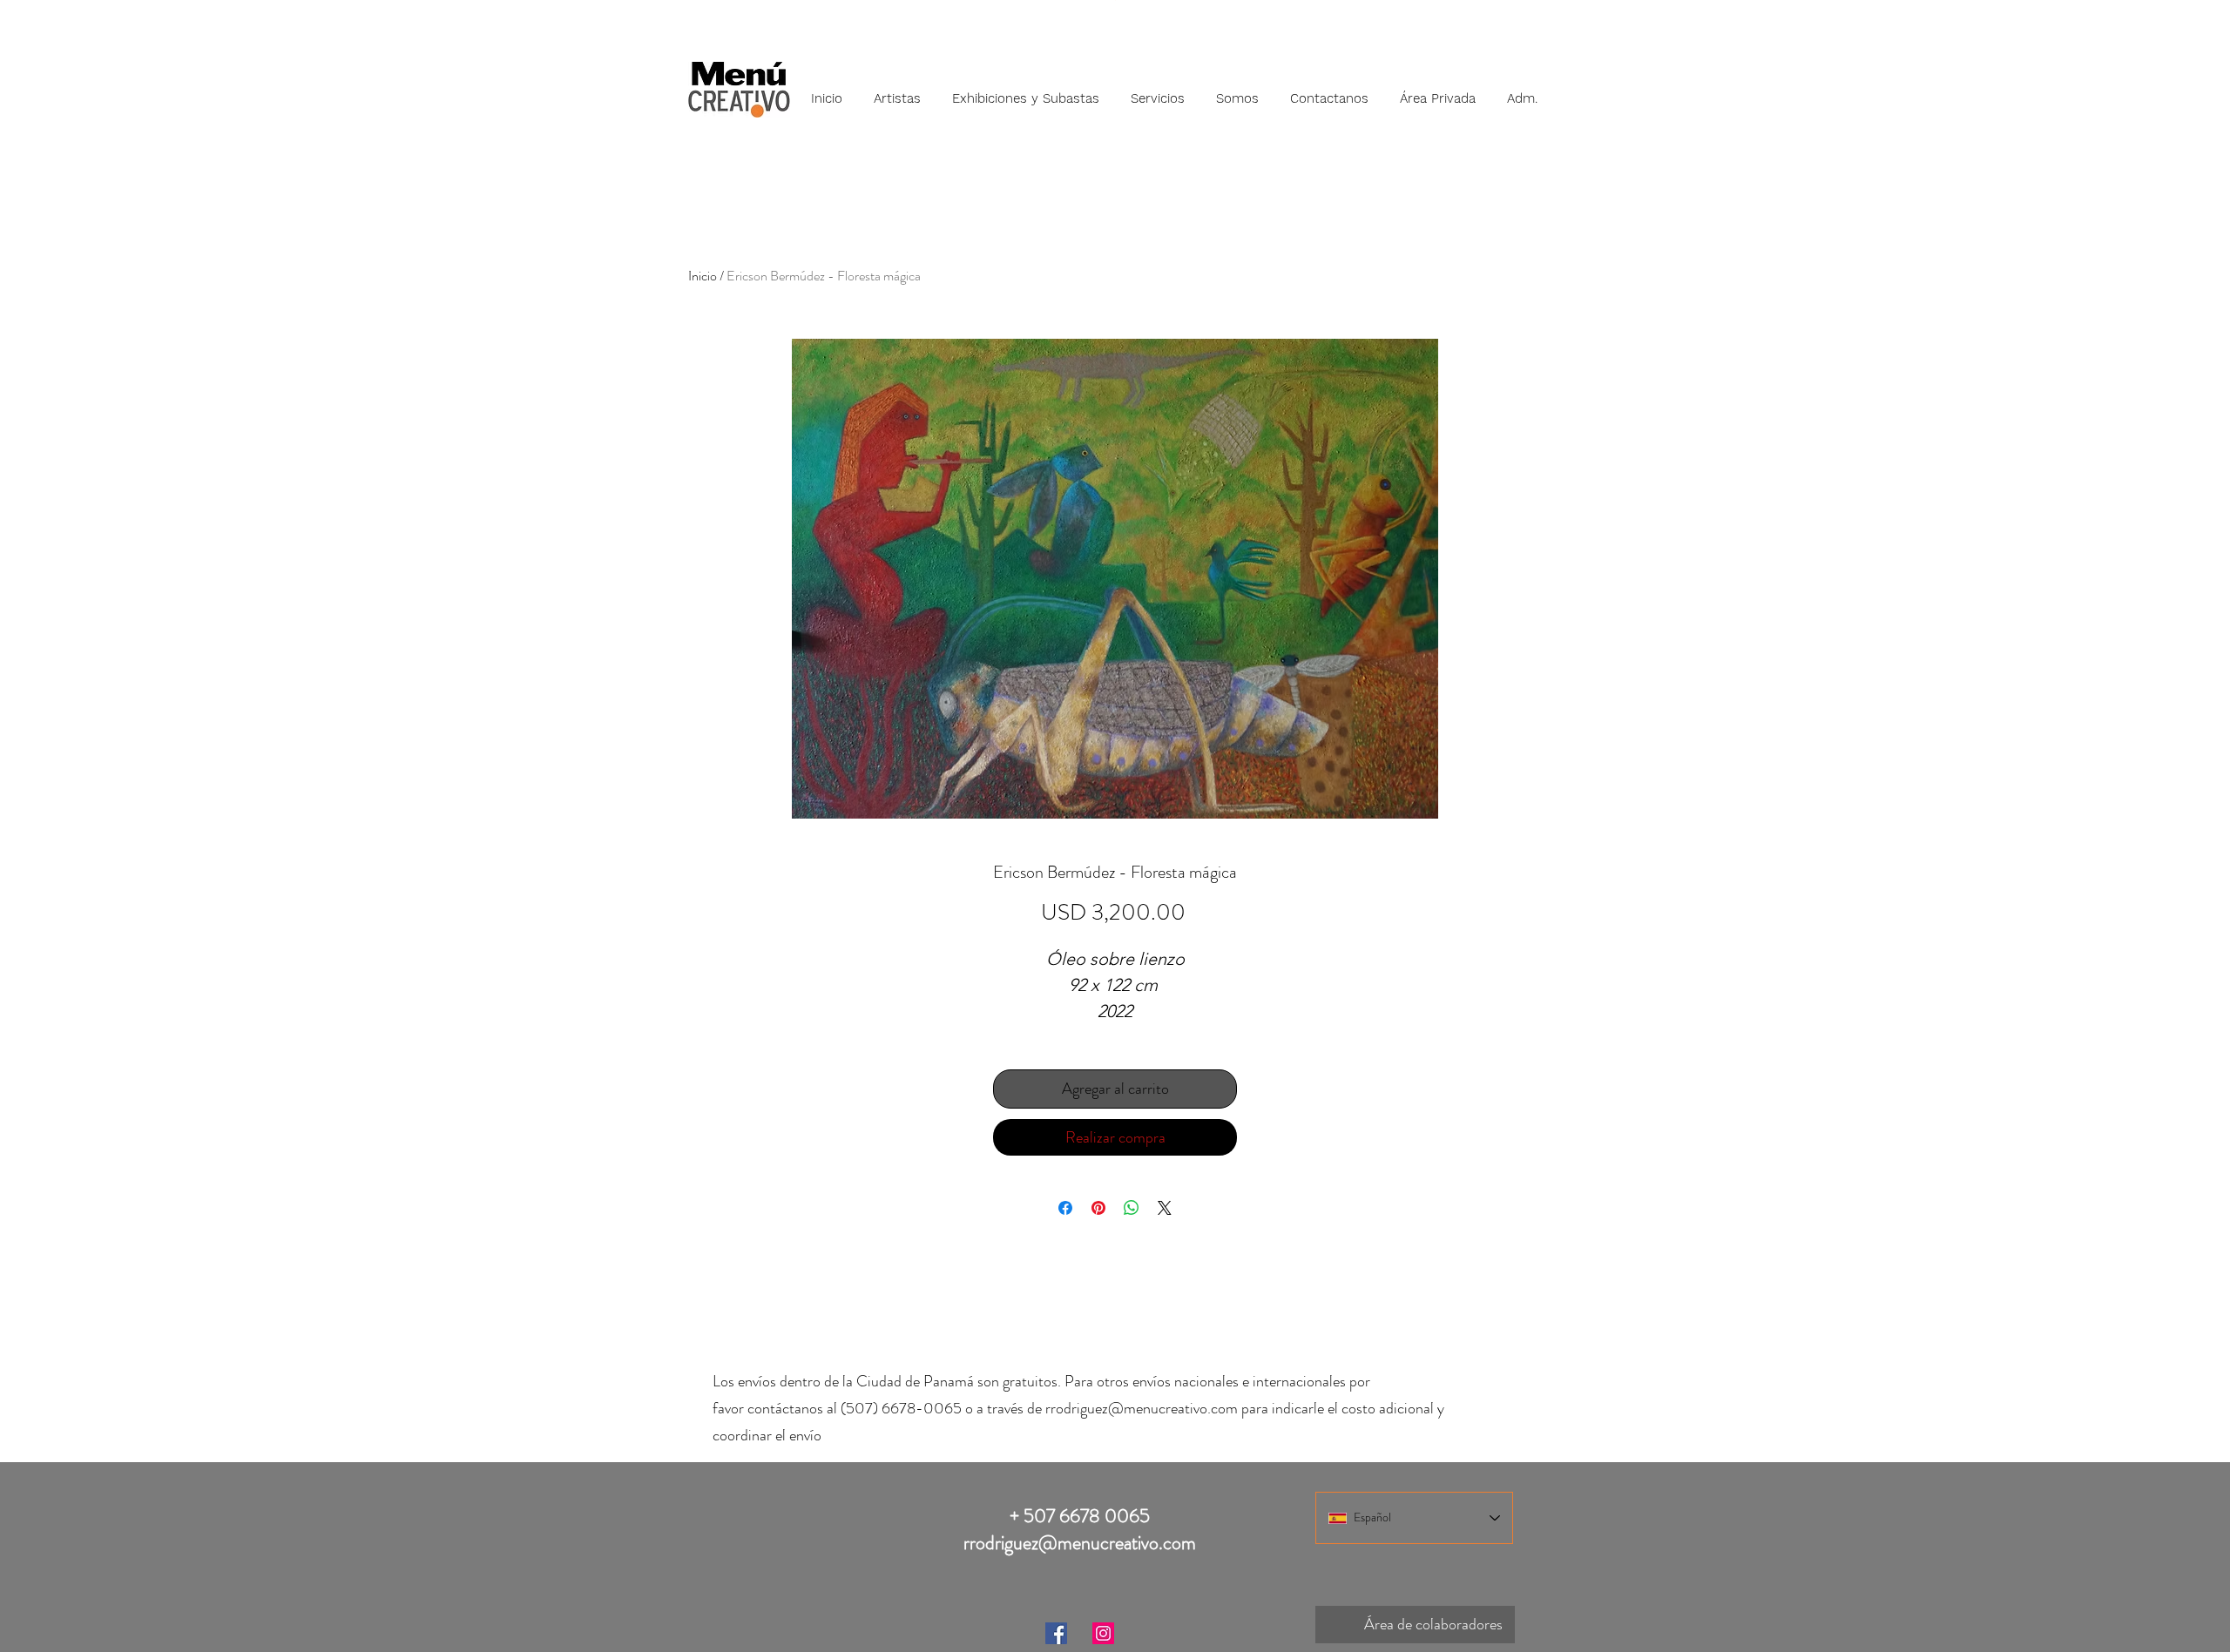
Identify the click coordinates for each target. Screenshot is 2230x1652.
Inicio (703, 276)
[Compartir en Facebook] (1065, 1208)
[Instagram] (1103, 1633)
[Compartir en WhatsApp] (1132, 1208)
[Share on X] (1165, 1208)
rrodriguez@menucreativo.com (1142, 1408)
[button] (897, 91)
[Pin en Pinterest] (1098, 1208)
